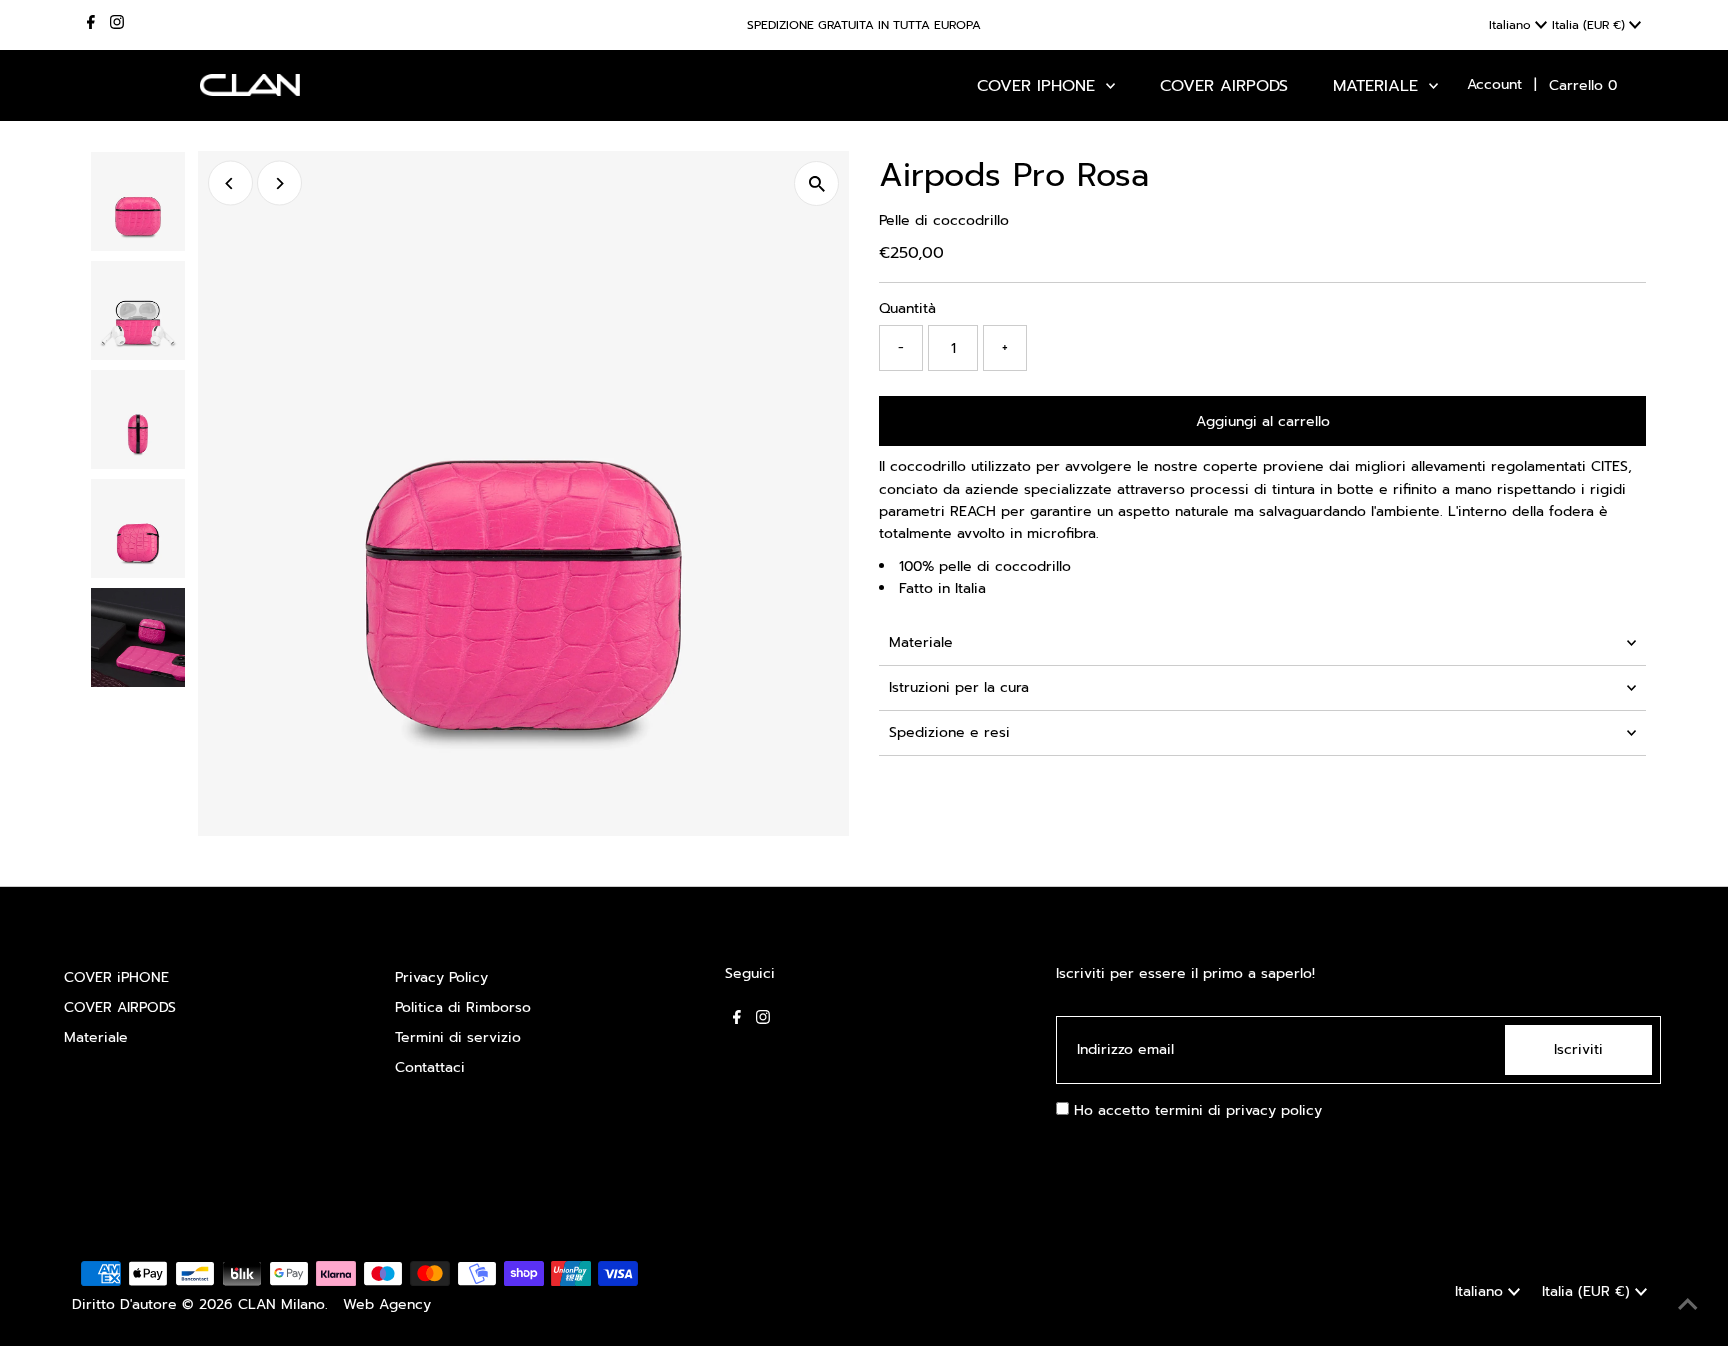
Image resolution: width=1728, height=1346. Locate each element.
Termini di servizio (458, 1037)
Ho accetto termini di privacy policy (1195, 1110)
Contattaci (430, 1067)
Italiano (1512, 25)
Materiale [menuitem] (1378, 86)
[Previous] (230, 183)
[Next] (279, 183)
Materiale (921, 642)
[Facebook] (91, 25)
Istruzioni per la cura (959, 687)
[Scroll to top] (1688, 1306)
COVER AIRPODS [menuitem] (1224, 86)
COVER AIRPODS (120, 1007)
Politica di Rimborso (463, 1007)
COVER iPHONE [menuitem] (1039, 86)
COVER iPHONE (116, 977)
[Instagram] (117, 25)
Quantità (907, 308)
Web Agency (387, 1304)
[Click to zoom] (816, 183)
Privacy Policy (441, 977)
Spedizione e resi (949, 732)
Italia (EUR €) (1590, 25)
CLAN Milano (281, 1304)
